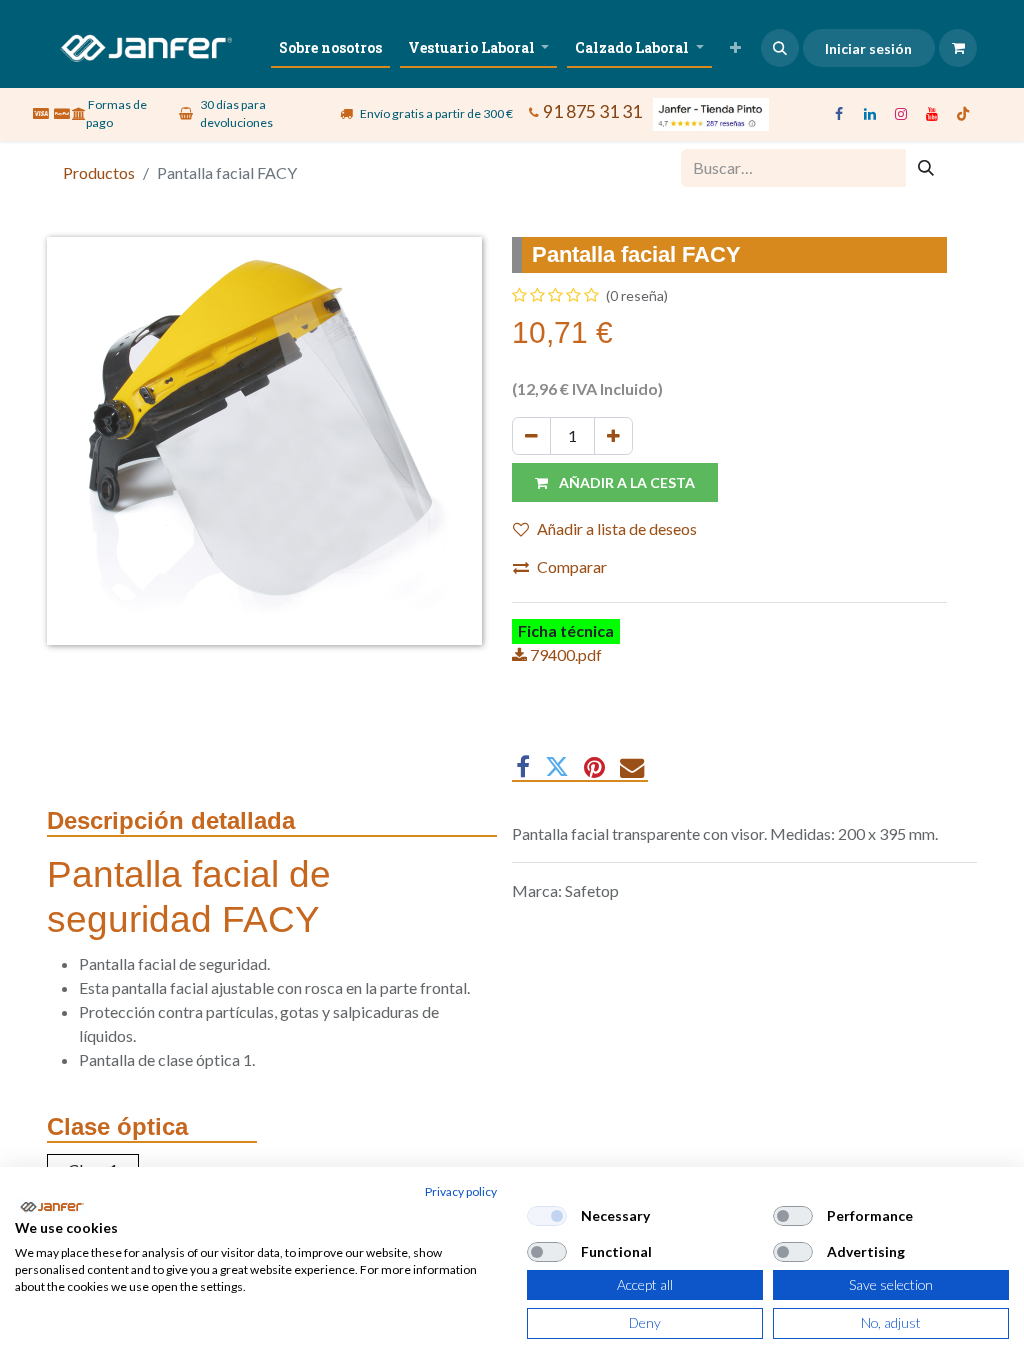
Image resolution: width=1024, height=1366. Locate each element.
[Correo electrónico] (632, 767)
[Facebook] (839, 114)
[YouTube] (932, 114)
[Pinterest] (594, 767)
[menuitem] (330, 47)
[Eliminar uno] (531, 436)
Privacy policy (461, 1191)
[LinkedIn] (870, 114)
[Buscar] (926, 168)
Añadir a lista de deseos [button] (617, 528)
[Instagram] (901, 114)
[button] (780, 48)
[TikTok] (963, 114)
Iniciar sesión (868, 48)
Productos (99, 172)
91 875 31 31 (592, 110)
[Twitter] (557, 767)
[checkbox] (547, 1216)
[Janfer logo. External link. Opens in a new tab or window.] (51, 1207)
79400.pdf (564, 654)
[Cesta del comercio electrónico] (958, 48)
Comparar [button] (572, 566)
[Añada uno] (613, 436)
